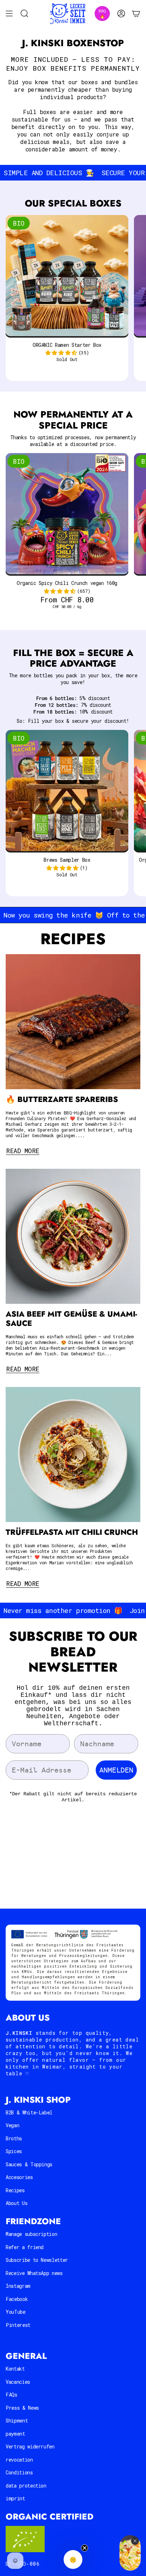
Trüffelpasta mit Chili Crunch (72, 1532)
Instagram (18, 2286)
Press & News (22, 2408)
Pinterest (18, 2325)
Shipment (17, 2421)
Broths (14, 2138)
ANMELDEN (116, 1770)
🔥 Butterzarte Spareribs (62, 1099)
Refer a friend (25, 2247)
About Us (16, 2203)
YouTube (16, 2312)
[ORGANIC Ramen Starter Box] (67, 276)
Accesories (19, 2177)
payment (15, 2434)
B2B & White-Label (29, 2112)
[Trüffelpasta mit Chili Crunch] (73, 1454)
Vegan (12, 2125)
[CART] (136, 14)
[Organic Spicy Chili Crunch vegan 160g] (67, 515)
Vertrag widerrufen (30, 2446)
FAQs (12, 2395)
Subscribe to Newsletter (37, 2260)
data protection (26, 2486)
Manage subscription (31, 2234)
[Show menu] (9, 14)
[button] (61, 353)
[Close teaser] (85, 2548)
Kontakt (15, 2369)
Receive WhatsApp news (34, 2273)
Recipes (15, 2190)
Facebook (17, 2299)
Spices (14, 2151)
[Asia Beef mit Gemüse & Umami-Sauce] (73, 1236)
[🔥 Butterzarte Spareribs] (73, 1022)
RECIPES (73, 939)
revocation (19, 2460)
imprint (15, 2498)
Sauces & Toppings (29, 2164)
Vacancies (18, 2382)
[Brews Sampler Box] (67, 791)
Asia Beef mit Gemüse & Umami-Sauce (71, 1319)
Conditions (19, 2472)
